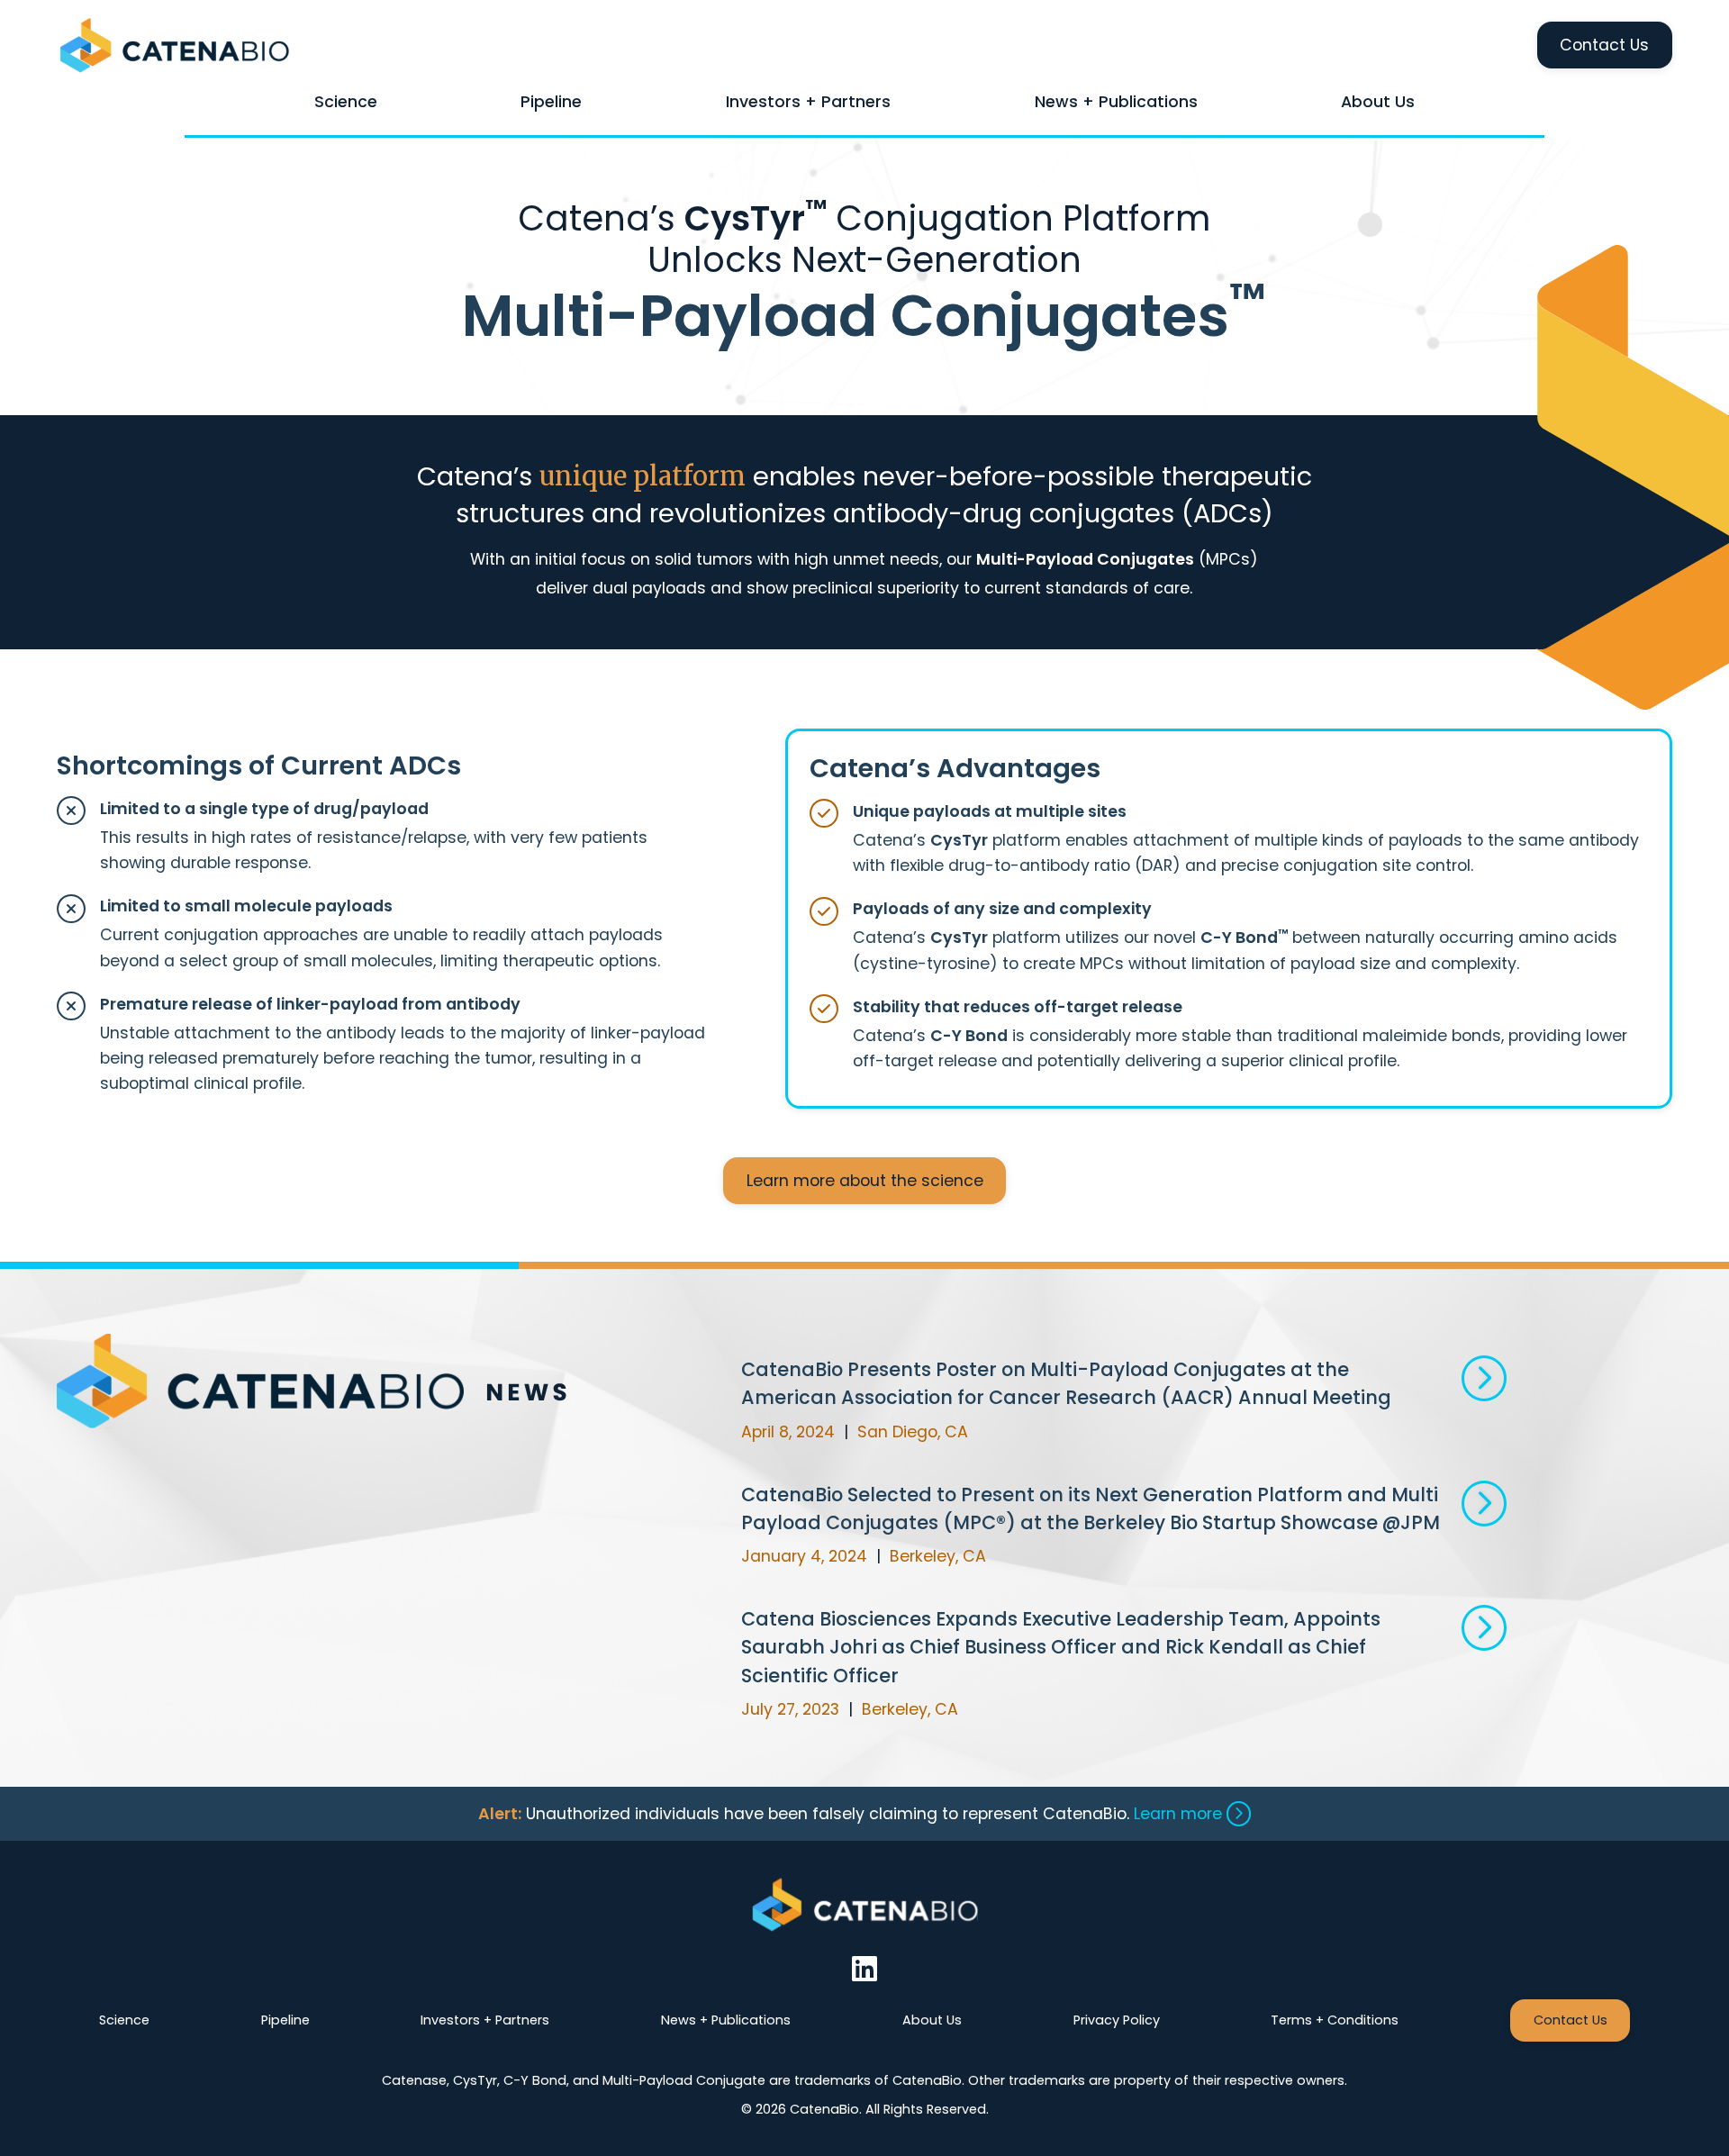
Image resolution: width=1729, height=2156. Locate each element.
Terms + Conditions (1335, 2020)
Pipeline (551, 102)
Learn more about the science (865, 1181)
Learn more (1180, 1814)
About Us (1378, 102)
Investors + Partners (808, 102)
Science (346, 102)
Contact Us (1604, 45)
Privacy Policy (1117, 2020)
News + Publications (1116, 102)
